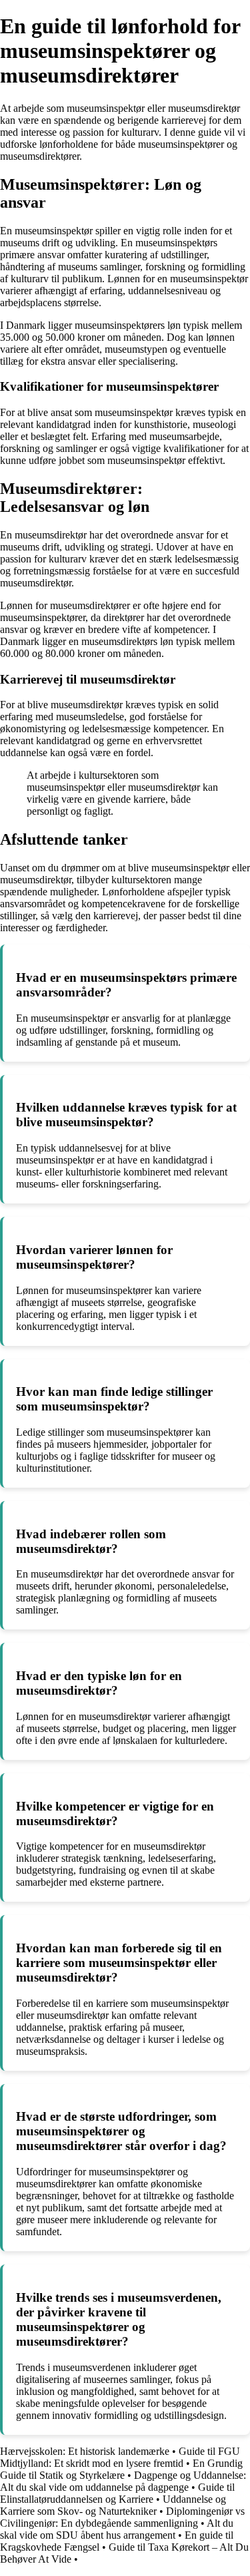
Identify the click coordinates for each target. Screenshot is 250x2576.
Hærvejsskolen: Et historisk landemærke (85, 2451)
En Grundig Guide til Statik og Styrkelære (121, 2469)
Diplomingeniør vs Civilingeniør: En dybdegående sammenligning (122, 2517)
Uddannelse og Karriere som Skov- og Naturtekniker (113, 2505)
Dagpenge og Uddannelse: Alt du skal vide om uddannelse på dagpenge (123, 2481)
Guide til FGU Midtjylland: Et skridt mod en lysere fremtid (120, 2457)
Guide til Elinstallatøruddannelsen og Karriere (117, 2493)
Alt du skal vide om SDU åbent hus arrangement (117, 2529)
